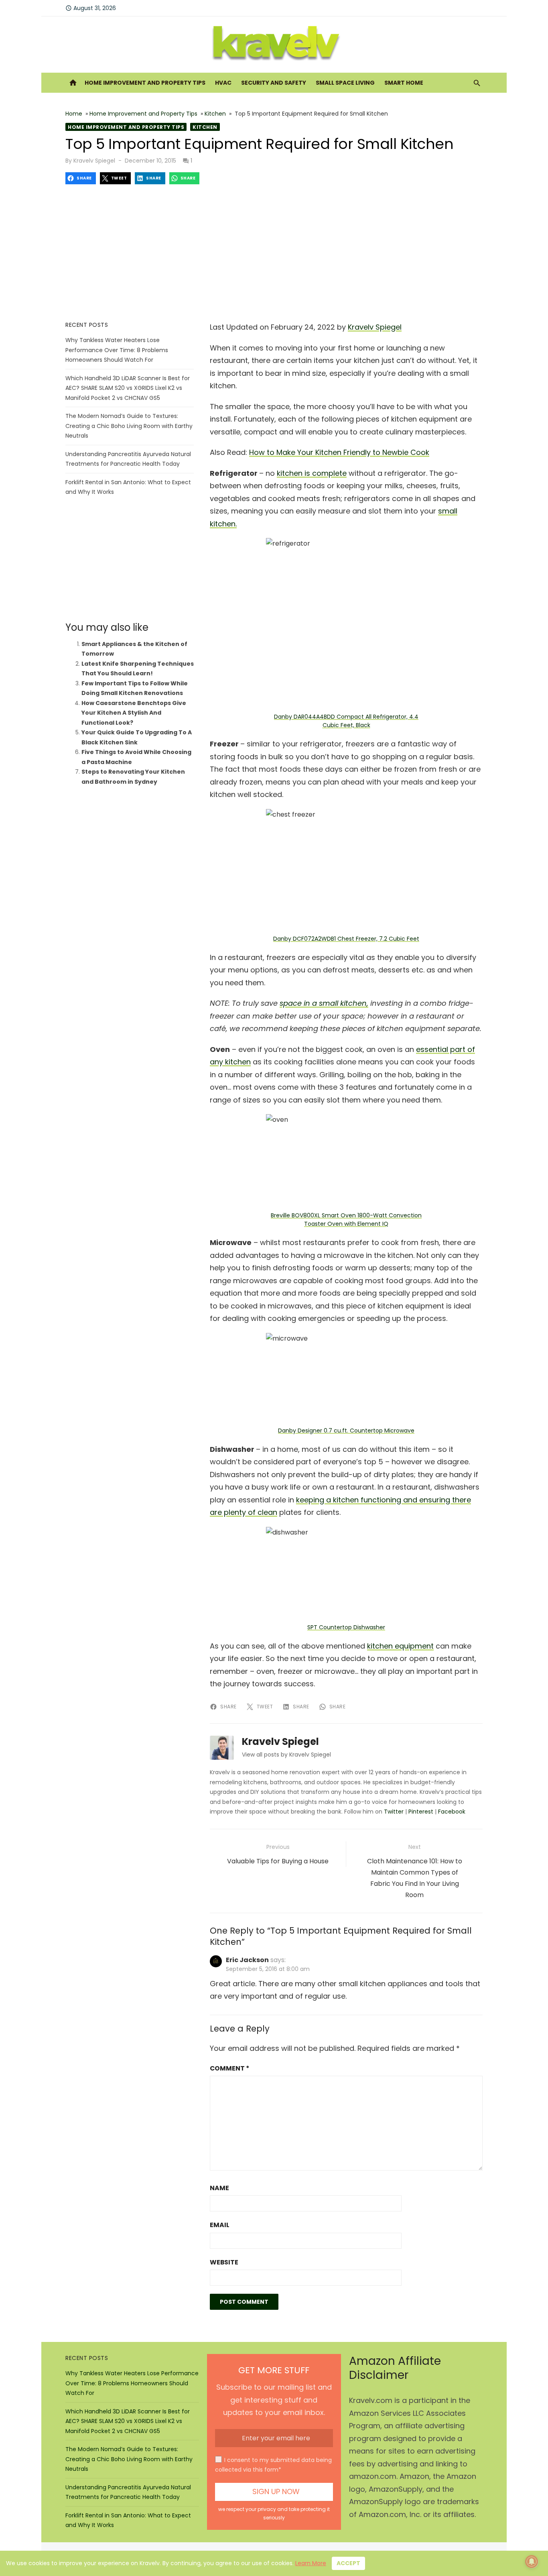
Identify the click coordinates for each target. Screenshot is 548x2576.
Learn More (311, 2563)
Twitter (394, 1812)
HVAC (223, 83)
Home (74, 114)
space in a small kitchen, (324, 1003)
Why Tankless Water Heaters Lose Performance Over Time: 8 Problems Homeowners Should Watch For (117, 350)
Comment (229, 2068)
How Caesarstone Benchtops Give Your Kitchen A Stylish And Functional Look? (134, 713)
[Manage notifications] (532, 2562)
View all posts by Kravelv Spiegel (286, 1755)
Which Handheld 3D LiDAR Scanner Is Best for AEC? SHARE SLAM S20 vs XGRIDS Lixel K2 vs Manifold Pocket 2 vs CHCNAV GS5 (128, 388)
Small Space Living (345, 83)
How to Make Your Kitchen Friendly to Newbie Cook (339, 452)
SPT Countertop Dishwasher (346, 1627)
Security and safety (274, 83)
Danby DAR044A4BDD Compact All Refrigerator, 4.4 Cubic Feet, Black (346, 721)
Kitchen (215, 114)
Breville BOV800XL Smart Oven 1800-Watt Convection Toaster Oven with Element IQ (346, 1220)
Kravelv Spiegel (94, 161)
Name (219, 2188)
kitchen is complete (312, 473)
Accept (348, 2563)
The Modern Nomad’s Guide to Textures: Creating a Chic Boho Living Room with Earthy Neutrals (129, 426)
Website (224, 2262)
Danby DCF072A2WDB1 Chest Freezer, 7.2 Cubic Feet (346, 939)
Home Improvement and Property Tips (145, 83)
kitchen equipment (400, 1646)
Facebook (452, 1812)
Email (220, 2225)
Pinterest (421, 1812)
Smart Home (404, 83)
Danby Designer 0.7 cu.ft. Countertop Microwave (346, 1431)
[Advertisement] (274, 253)
